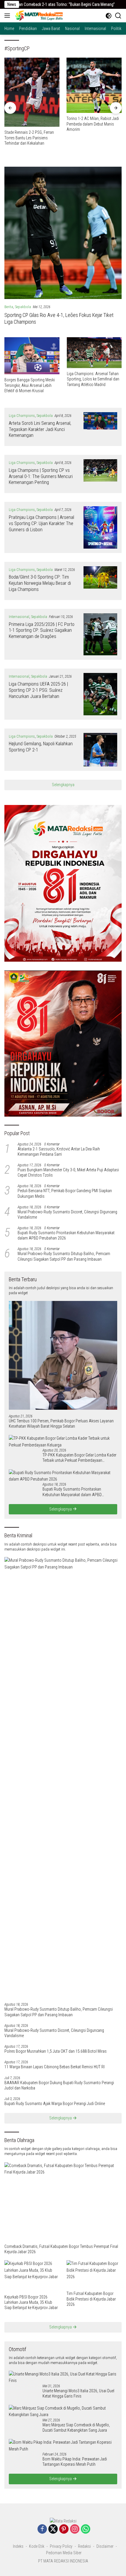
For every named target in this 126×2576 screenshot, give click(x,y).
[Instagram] (75, 2529)
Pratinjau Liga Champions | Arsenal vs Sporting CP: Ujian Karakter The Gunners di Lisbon (41, 523)
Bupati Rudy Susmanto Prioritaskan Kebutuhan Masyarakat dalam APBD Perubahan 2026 (66, 1235)
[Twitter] (53, 2529)
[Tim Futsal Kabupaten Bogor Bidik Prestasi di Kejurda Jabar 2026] (94, 2274)
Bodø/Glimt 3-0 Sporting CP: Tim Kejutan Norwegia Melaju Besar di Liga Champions (40, 583)
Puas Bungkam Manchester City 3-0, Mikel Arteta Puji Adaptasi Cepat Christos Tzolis (68, 1172)
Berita (9, 307)
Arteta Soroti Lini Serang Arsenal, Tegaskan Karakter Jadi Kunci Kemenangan (40, 429)
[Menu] (8, 16)
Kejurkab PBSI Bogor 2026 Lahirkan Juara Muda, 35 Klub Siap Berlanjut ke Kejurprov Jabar (31, 2302)
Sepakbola (23, 307)
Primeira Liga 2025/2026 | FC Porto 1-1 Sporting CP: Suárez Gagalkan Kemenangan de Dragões (42, 630)
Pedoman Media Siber (64, 2553)
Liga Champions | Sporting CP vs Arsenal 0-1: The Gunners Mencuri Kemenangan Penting (41, 476)
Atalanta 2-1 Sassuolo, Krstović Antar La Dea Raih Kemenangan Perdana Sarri (59, 1152)
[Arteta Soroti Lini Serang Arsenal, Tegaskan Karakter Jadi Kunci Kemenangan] (100, 427)
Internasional (19, 617)
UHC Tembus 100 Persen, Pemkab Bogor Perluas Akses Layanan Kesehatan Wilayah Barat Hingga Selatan (61, 1424)
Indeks (18, 2546)
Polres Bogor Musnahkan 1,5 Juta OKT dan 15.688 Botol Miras (56, 2051)
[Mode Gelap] (109, 16)
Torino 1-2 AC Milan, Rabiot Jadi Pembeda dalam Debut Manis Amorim (93, 124)
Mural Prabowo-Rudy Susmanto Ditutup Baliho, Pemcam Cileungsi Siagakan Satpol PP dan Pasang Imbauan (64, 1256)
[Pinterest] (64, 2529)
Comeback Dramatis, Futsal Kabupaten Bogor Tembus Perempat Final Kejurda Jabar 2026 (61, 2249)
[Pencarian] (118, 16)
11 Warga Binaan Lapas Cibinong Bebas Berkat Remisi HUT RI (55, 2067)
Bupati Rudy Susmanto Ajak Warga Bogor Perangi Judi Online (55, 2104)
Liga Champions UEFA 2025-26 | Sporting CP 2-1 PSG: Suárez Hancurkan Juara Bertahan (38, 690)
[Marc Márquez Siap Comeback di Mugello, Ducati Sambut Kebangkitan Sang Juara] (63, 2412)
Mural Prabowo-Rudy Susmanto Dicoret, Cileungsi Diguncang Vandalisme (67, 1215)
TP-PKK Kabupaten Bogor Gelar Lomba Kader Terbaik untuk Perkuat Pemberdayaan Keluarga (79, 1458)
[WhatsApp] (86, 2529)
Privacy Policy (61, 2546)
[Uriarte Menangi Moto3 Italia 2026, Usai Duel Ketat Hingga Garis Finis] (63, 2377)
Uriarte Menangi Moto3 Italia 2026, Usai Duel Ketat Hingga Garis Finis (78, 2393)
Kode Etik (37, 2546)
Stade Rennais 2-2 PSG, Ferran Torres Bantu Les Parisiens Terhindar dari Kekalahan (29, 138)
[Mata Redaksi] (38, 16)
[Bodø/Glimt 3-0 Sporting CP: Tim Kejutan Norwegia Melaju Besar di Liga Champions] (100, 581)
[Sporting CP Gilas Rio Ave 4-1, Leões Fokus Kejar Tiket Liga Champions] (63, 233)
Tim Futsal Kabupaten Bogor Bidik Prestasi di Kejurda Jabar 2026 (91, 2299)
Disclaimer (105, 2546)
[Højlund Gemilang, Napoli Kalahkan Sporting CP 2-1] (100, 750)
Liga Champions (22, 416)
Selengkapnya (63, 785)
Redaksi (84, 2546)
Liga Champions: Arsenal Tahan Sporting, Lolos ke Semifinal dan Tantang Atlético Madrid (93, 379)
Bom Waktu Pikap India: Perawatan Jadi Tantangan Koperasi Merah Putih (75, 2462)
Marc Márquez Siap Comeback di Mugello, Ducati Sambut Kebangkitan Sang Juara (76, 2428)
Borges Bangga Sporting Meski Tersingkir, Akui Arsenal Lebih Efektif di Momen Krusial (30, 385)
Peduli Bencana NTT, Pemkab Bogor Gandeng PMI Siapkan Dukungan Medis (65, 1193)
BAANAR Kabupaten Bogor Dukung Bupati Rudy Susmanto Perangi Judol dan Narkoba (59, 2085)
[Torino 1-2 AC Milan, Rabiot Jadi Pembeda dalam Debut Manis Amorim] (94, 85)
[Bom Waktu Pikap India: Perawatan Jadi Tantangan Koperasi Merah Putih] (63, 2446)
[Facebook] (42, 2529)
